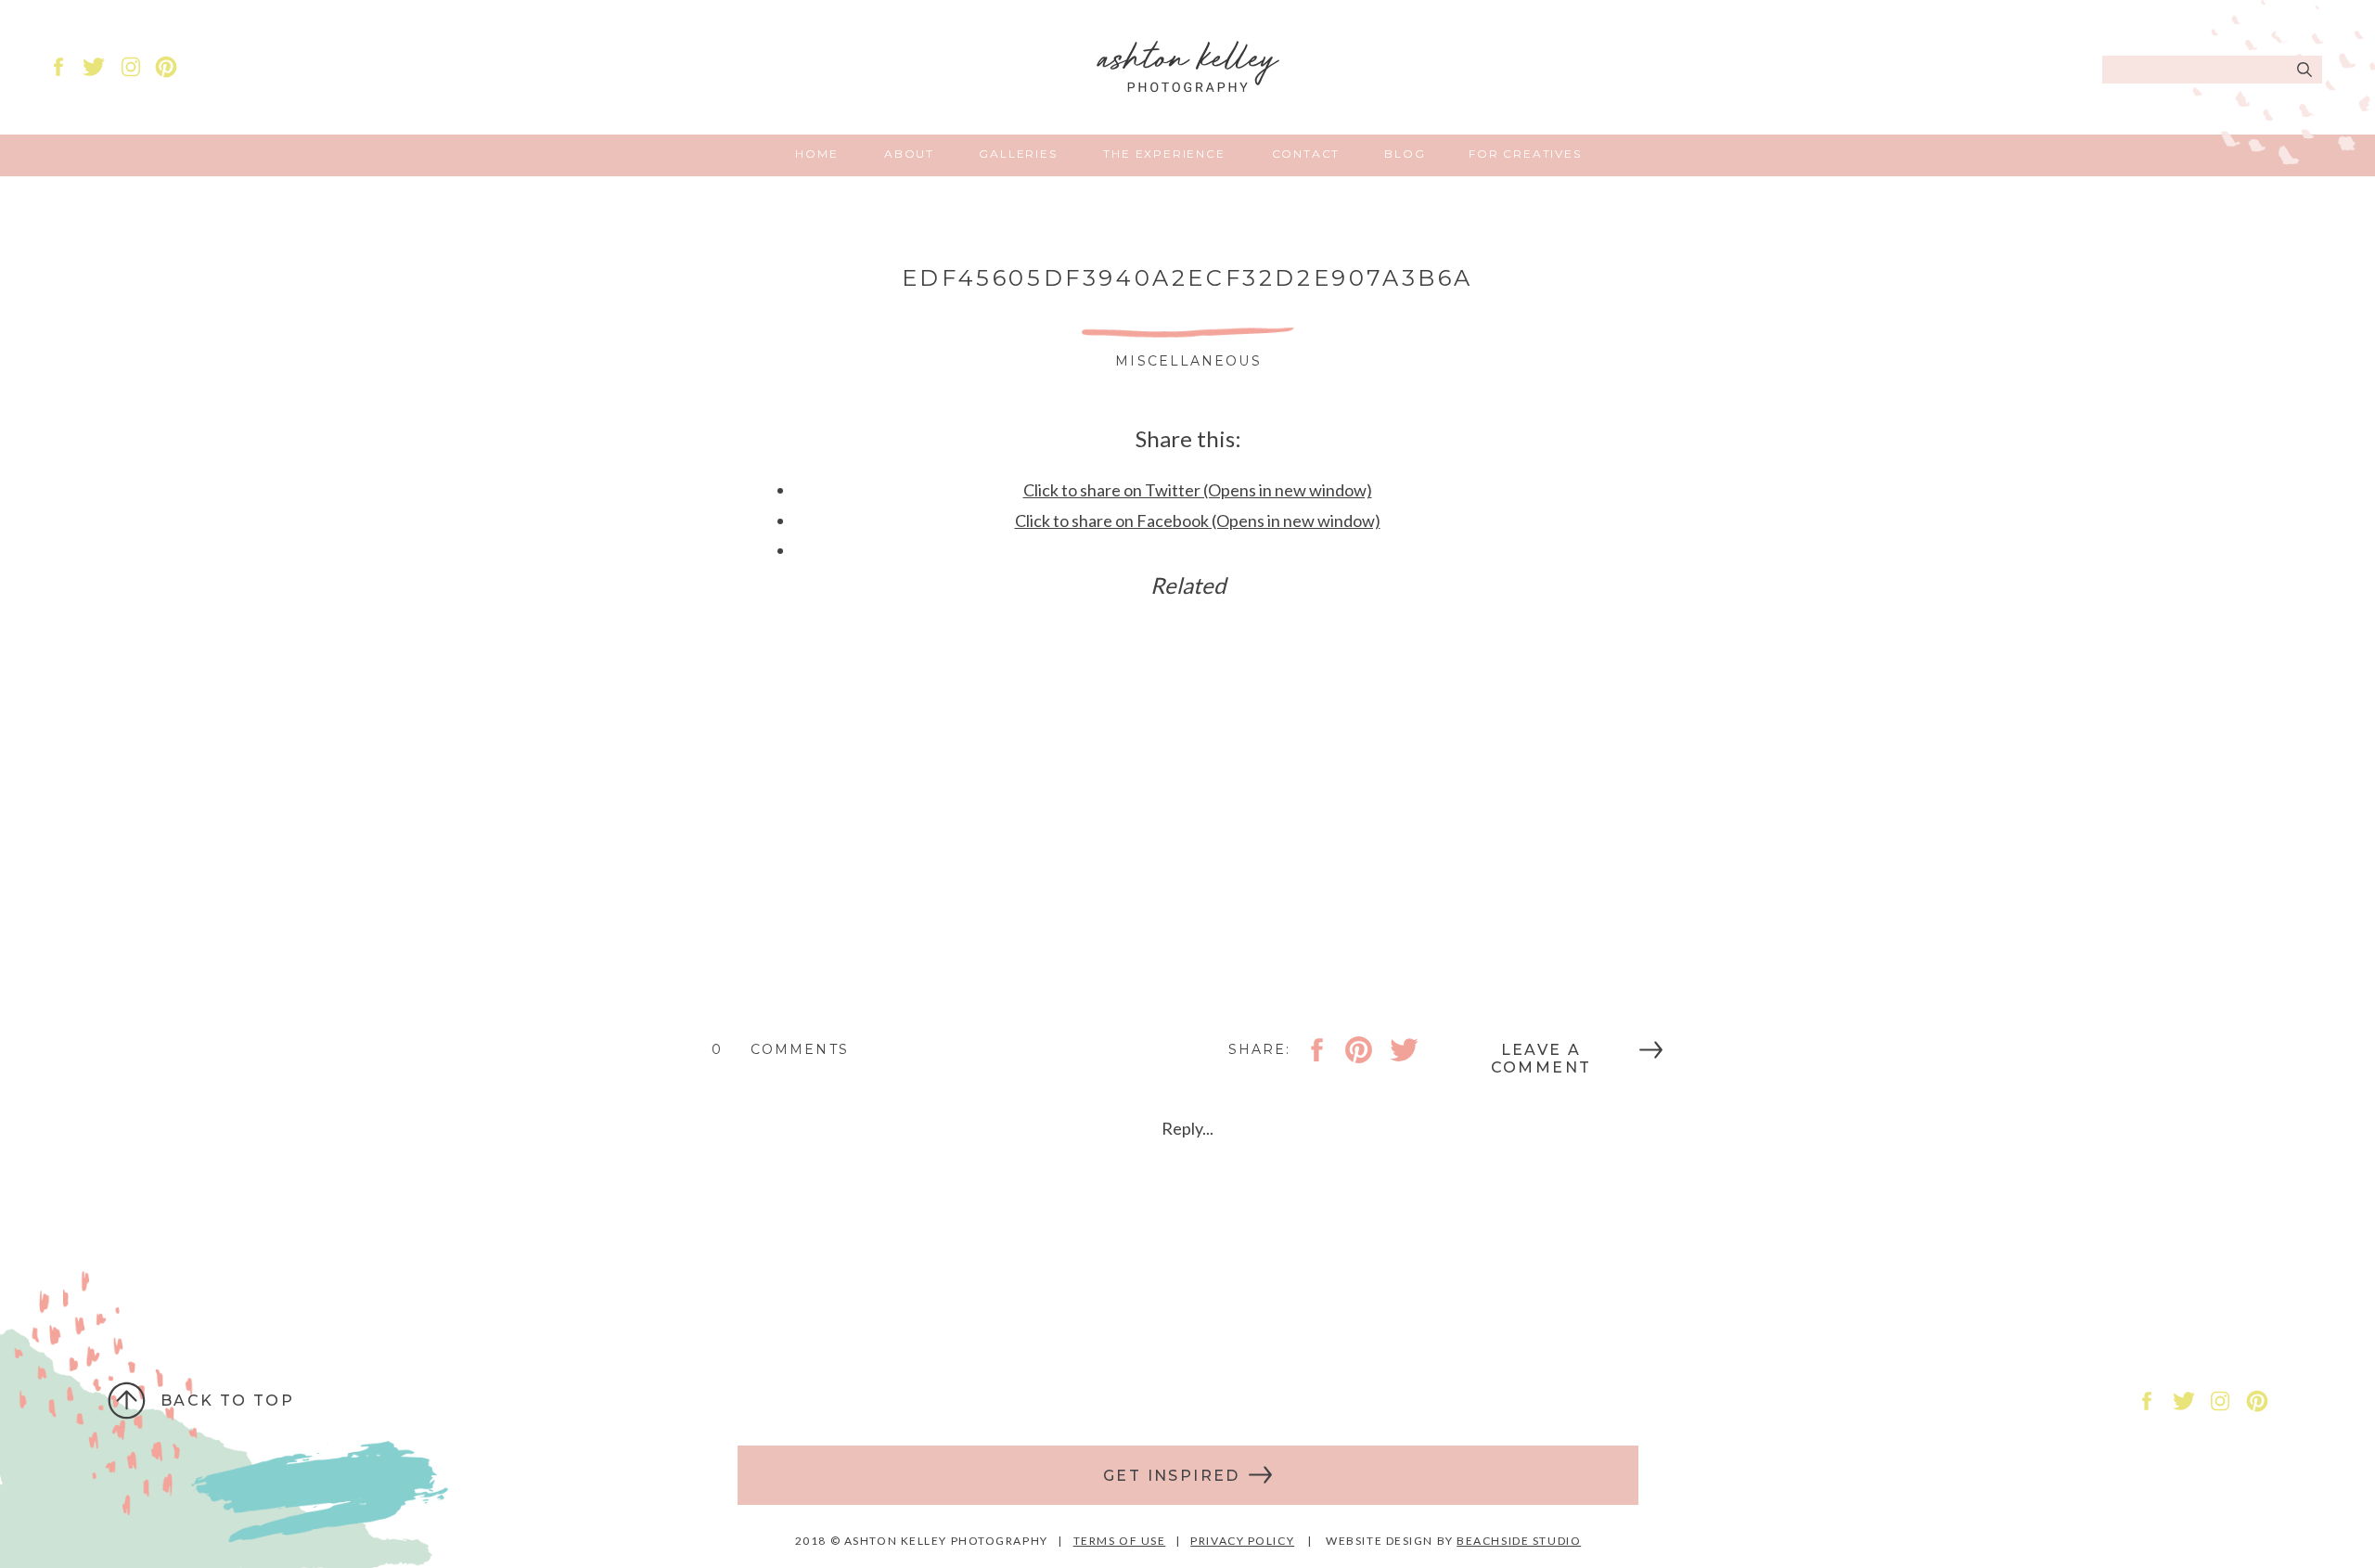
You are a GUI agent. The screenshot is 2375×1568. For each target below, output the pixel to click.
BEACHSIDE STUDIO (1519, 1541)
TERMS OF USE (1120, 1541)
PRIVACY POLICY (1242, 1541)
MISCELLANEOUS (1188, 361)
